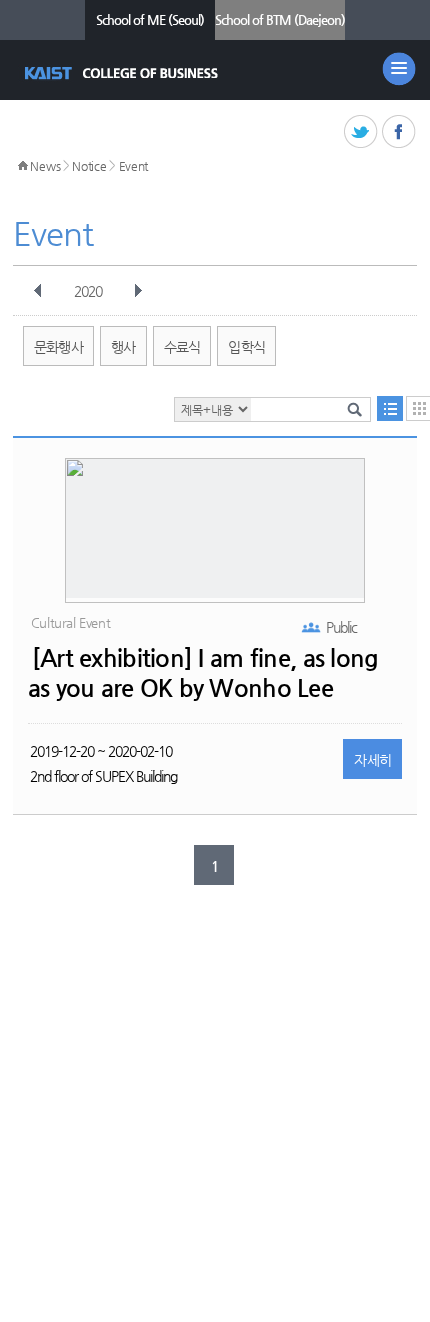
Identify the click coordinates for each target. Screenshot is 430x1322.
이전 (38, 291)
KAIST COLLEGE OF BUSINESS (123, 73)
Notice (89, 166)
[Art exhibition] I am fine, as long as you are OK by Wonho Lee (203, 673)
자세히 (372, 760)
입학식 (246, 347)
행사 (123, 347)
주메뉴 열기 (399, 69)
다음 (138, 291)
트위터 (361, 132)
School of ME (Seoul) (150, 19)
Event (134, 166)
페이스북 (399, 132)
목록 (390, 408)
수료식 (182, 347)
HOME (23, 166)
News (45, 166)
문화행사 (58, 347)
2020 (88, 291)
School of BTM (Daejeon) (280, 19)
